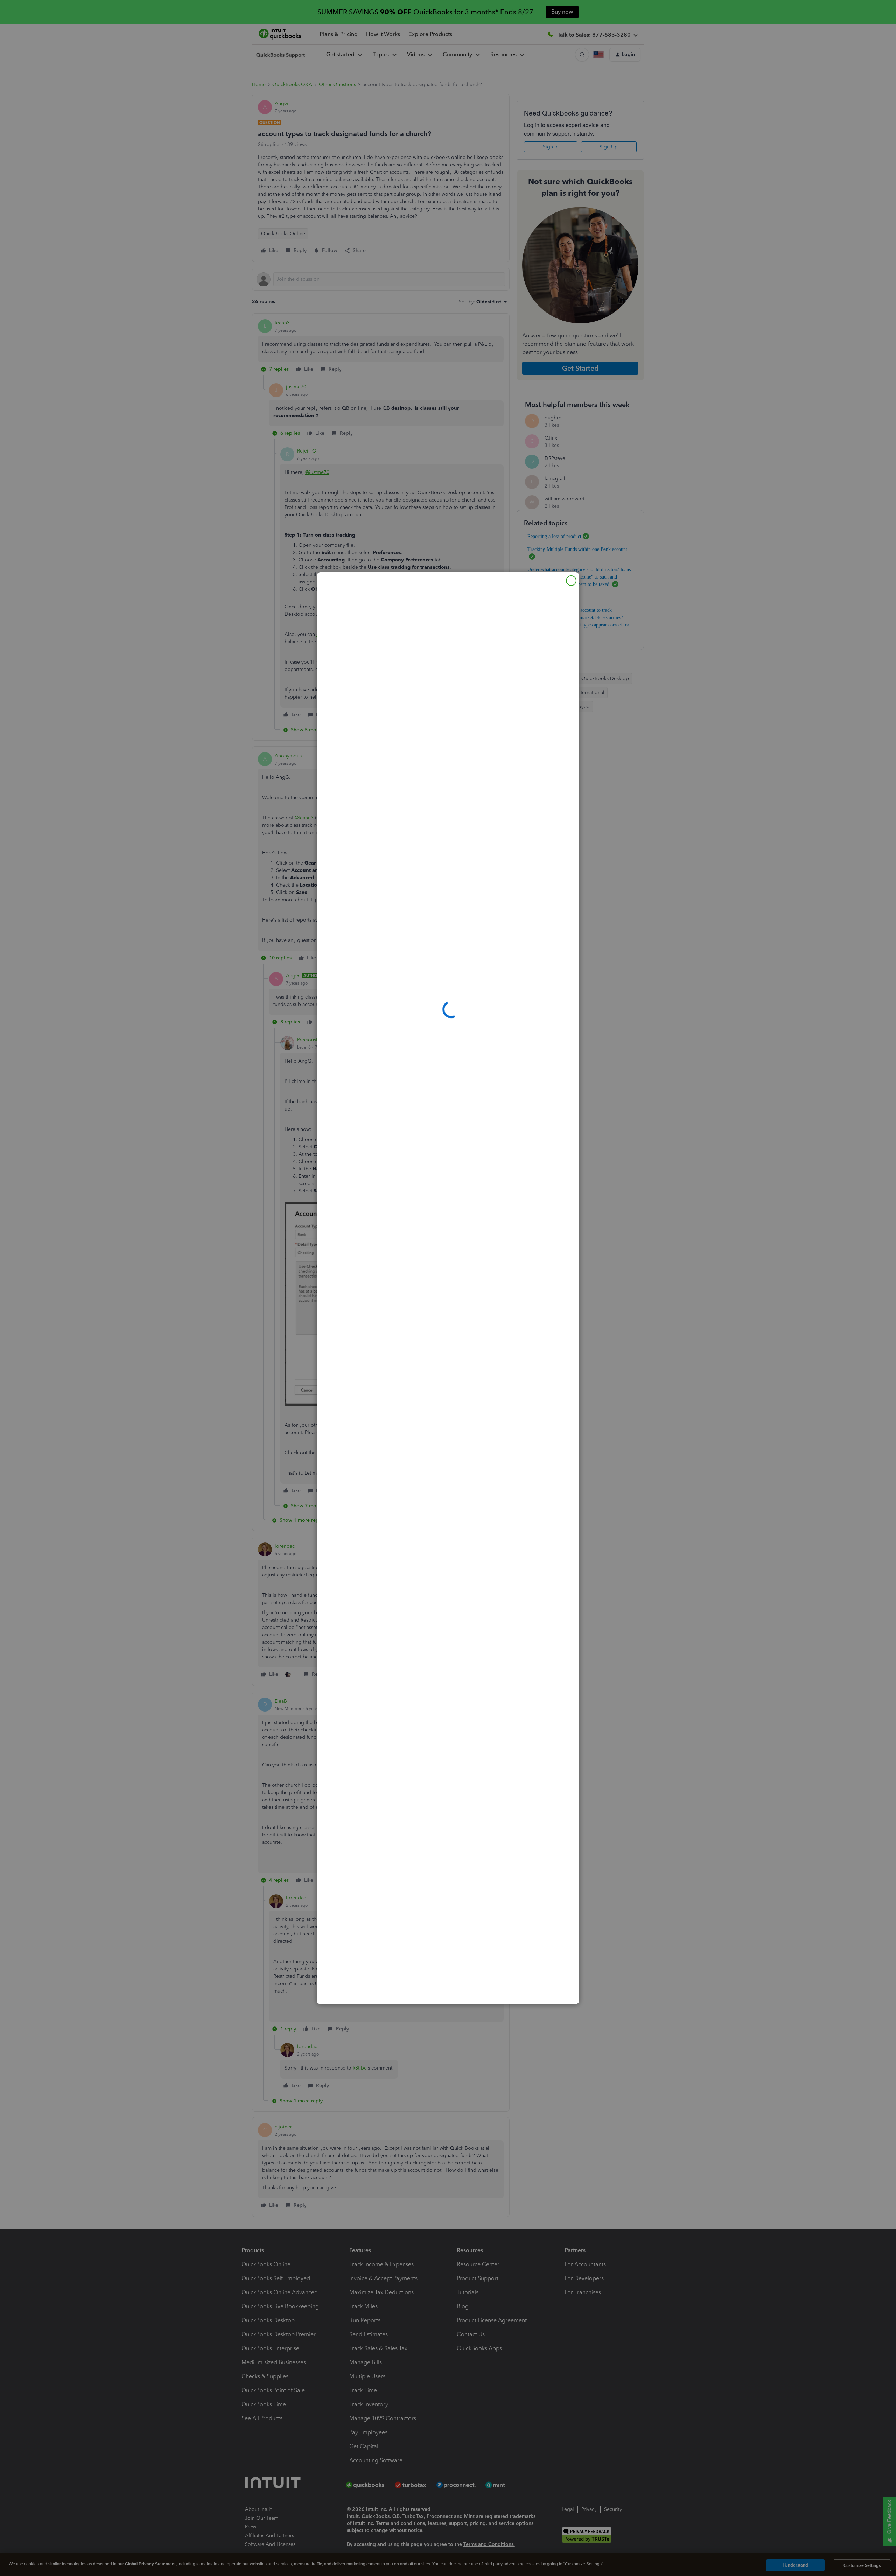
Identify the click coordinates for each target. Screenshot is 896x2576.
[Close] (571, 581)
